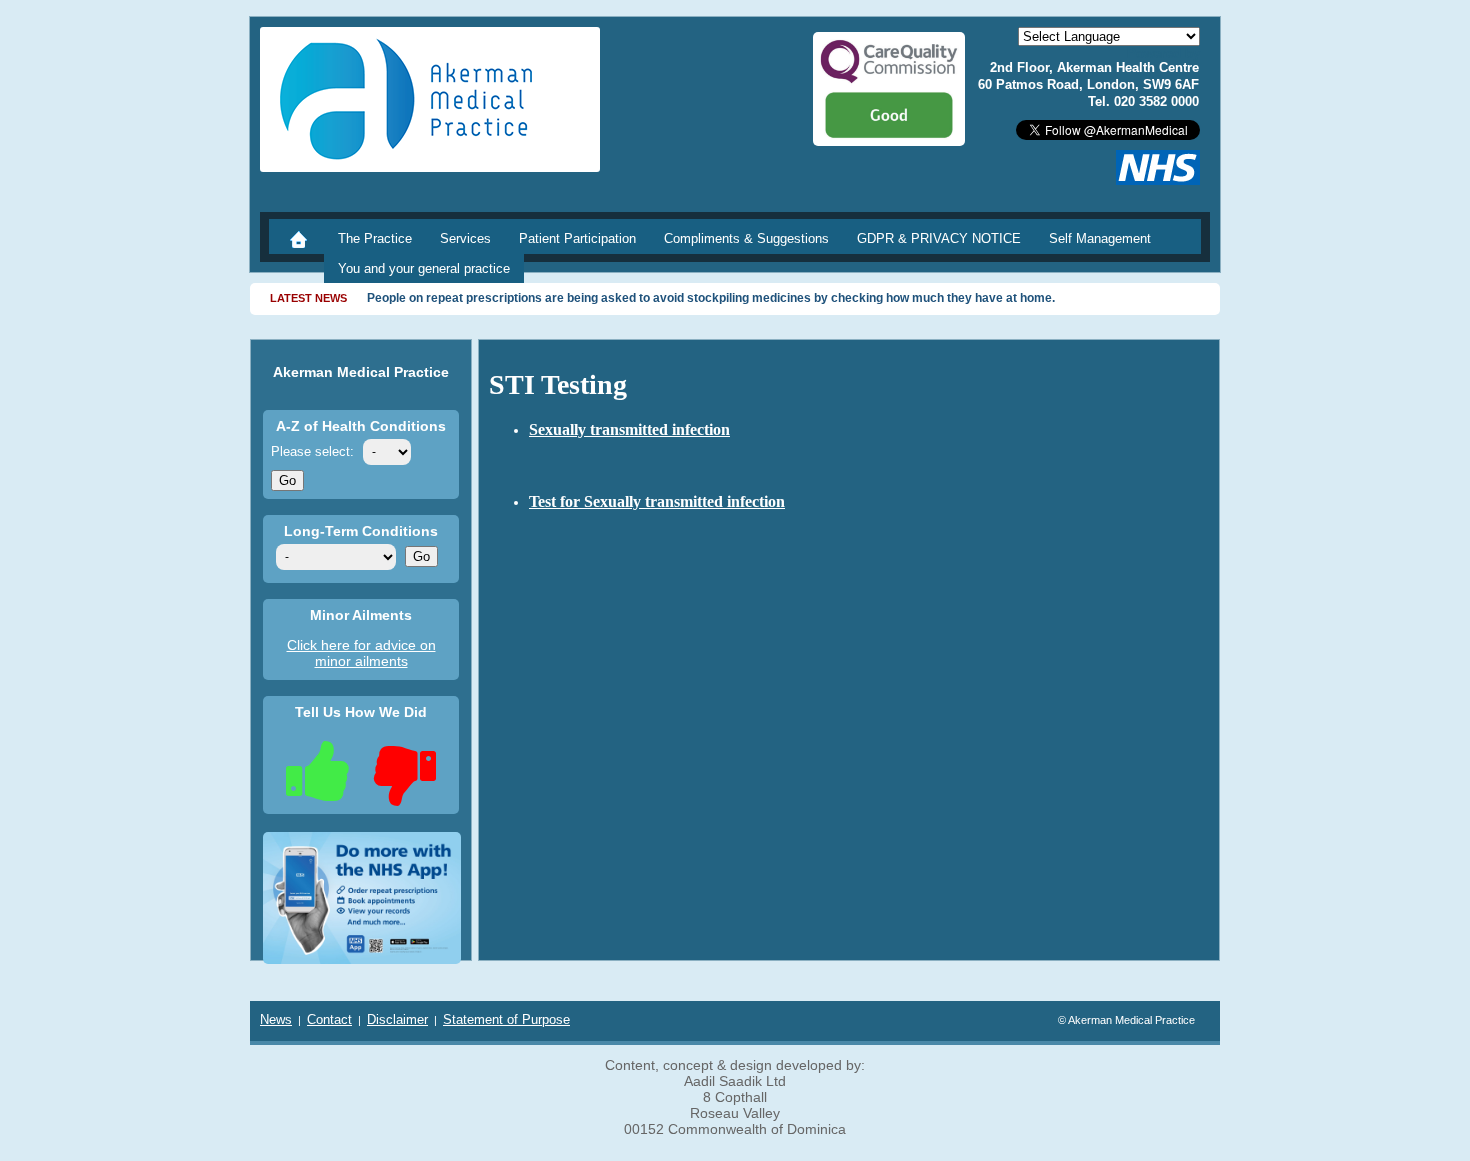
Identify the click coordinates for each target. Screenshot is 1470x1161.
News (276, 1019)
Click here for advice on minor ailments (361, 653)
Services (465, 238)
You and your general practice (424, 268)
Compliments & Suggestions (746, 238)
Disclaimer (397, 1019)
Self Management (1100, 238)
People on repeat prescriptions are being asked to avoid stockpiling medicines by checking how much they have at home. (711, 298)
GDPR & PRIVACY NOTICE (939, 238)
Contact (329, 1019)
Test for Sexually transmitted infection (657, 501)
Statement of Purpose (506, 1019)
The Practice (375, 238)
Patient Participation (577, 238)
